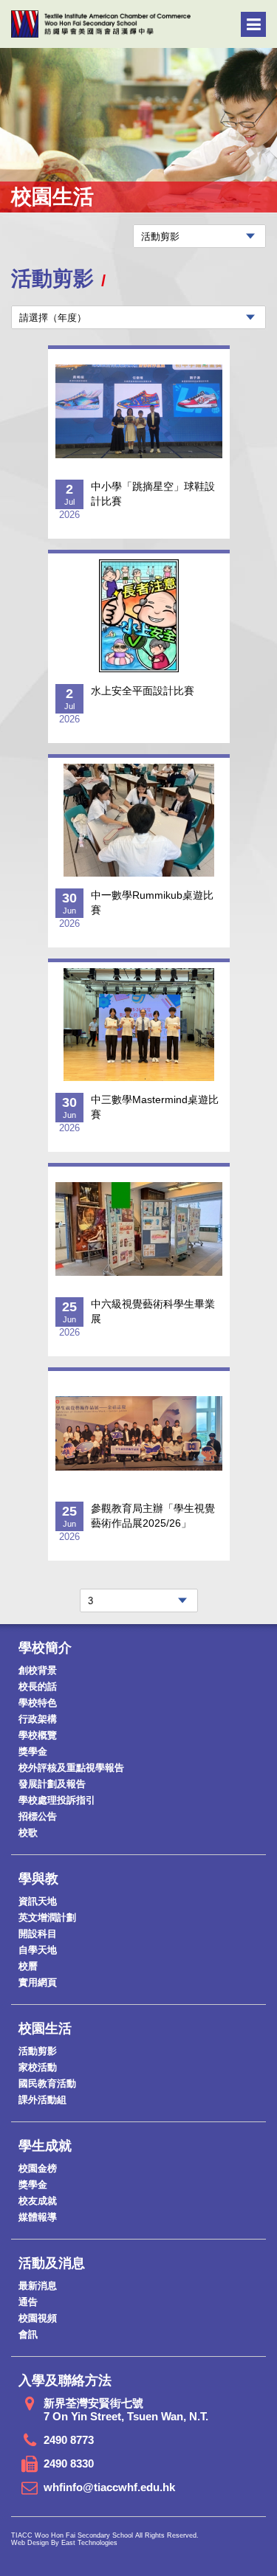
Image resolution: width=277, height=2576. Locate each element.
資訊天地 (38, 1901)
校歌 (28, 1833)
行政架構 (38, 1719)
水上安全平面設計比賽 (143, 691)
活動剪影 (38, 2051)
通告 (28, 2302)
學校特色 (38, 1703)
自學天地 (38, 1950)
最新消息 (38, 2286)
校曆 (28, 1966)
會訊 (28, 2334)
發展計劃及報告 (52, 1784)
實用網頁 (38, 1982)
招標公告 (38, 1816)
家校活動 (38, 2067)
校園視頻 (38, 2318)
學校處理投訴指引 (57, 1800)
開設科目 (38, 1934)
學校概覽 (38, 1735)
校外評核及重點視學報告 (71, 1768)
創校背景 (38, 1670)
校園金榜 (38, 2168)
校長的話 (38, 1686)
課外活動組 (42, 2100)
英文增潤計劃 (47, 1917)
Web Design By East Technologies (64, 2543)
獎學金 (33, 1751)
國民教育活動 (47, 2083)
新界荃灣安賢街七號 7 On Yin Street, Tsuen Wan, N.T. (126, 2410)
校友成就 (38, 2201)
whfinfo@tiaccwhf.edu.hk (109, 2487)
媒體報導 (38, 2217)
